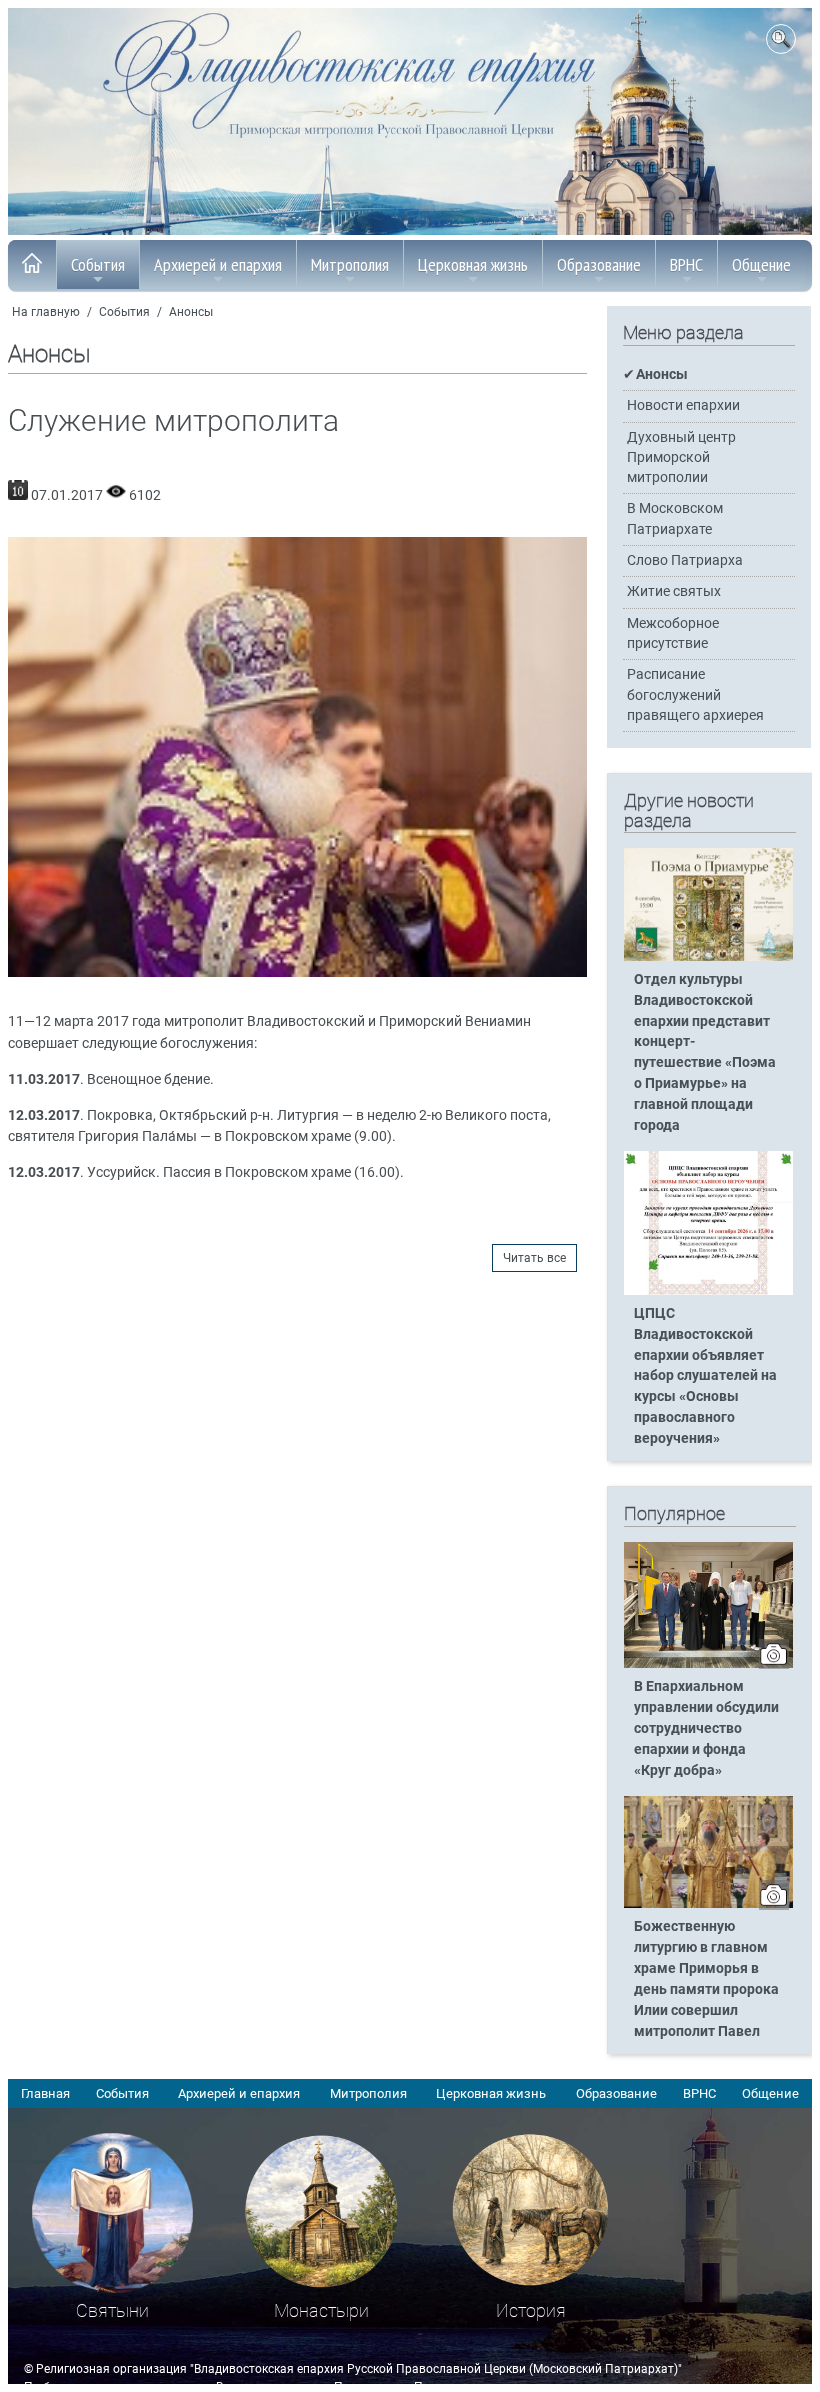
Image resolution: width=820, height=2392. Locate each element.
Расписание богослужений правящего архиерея (695, 694)
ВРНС (686, 264)
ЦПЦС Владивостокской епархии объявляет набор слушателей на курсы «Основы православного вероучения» (705, 1376)
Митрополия (350, 264)
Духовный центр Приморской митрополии (681, 457)
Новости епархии (683, 405)
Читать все (534, 1258)
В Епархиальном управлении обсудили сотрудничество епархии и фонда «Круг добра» (706, 1728)
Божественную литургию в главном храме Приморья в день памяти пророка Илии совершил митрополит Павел (706, 1978)
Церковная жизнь (473, 264)
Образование (599, 264)
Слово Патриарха (685, 560)
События (98, 264)
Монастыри (321, 2310)
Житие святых (674, 591)
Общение (761, 264)
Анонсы (191, 312)
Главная (45, 2093)
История (531, 2310)
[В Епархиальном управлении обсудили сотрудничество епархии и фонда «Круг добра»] (708, 1664)
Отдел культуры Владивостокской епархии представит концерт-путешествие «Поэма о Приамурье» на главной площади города (705, 1052)
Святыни (112, 2310)
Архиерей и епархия (218, 264)
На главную (46, 312)
